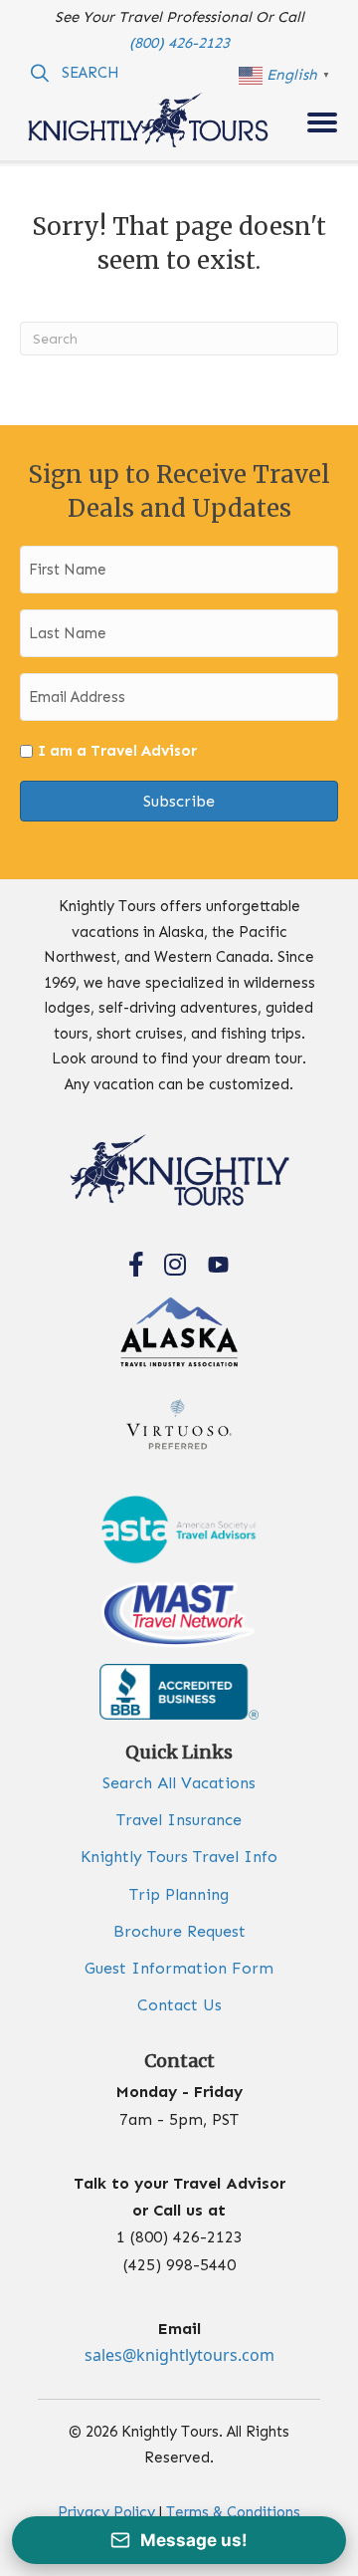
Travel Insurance (179, 1820)
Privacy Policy (106, 2512)
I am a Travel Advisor (117, 751)
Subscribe (179, 801)
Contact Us (179, 2005)
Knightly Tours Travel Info (179, 1857)
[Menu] (322, 122)
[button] (75, 73)
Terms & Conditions (233, 2512)
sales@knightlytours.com (179, 2355)
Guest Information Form (179, 1968)
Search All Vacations (179, 1783)
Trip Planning (179, 1894)
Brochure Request (179, 1931)
